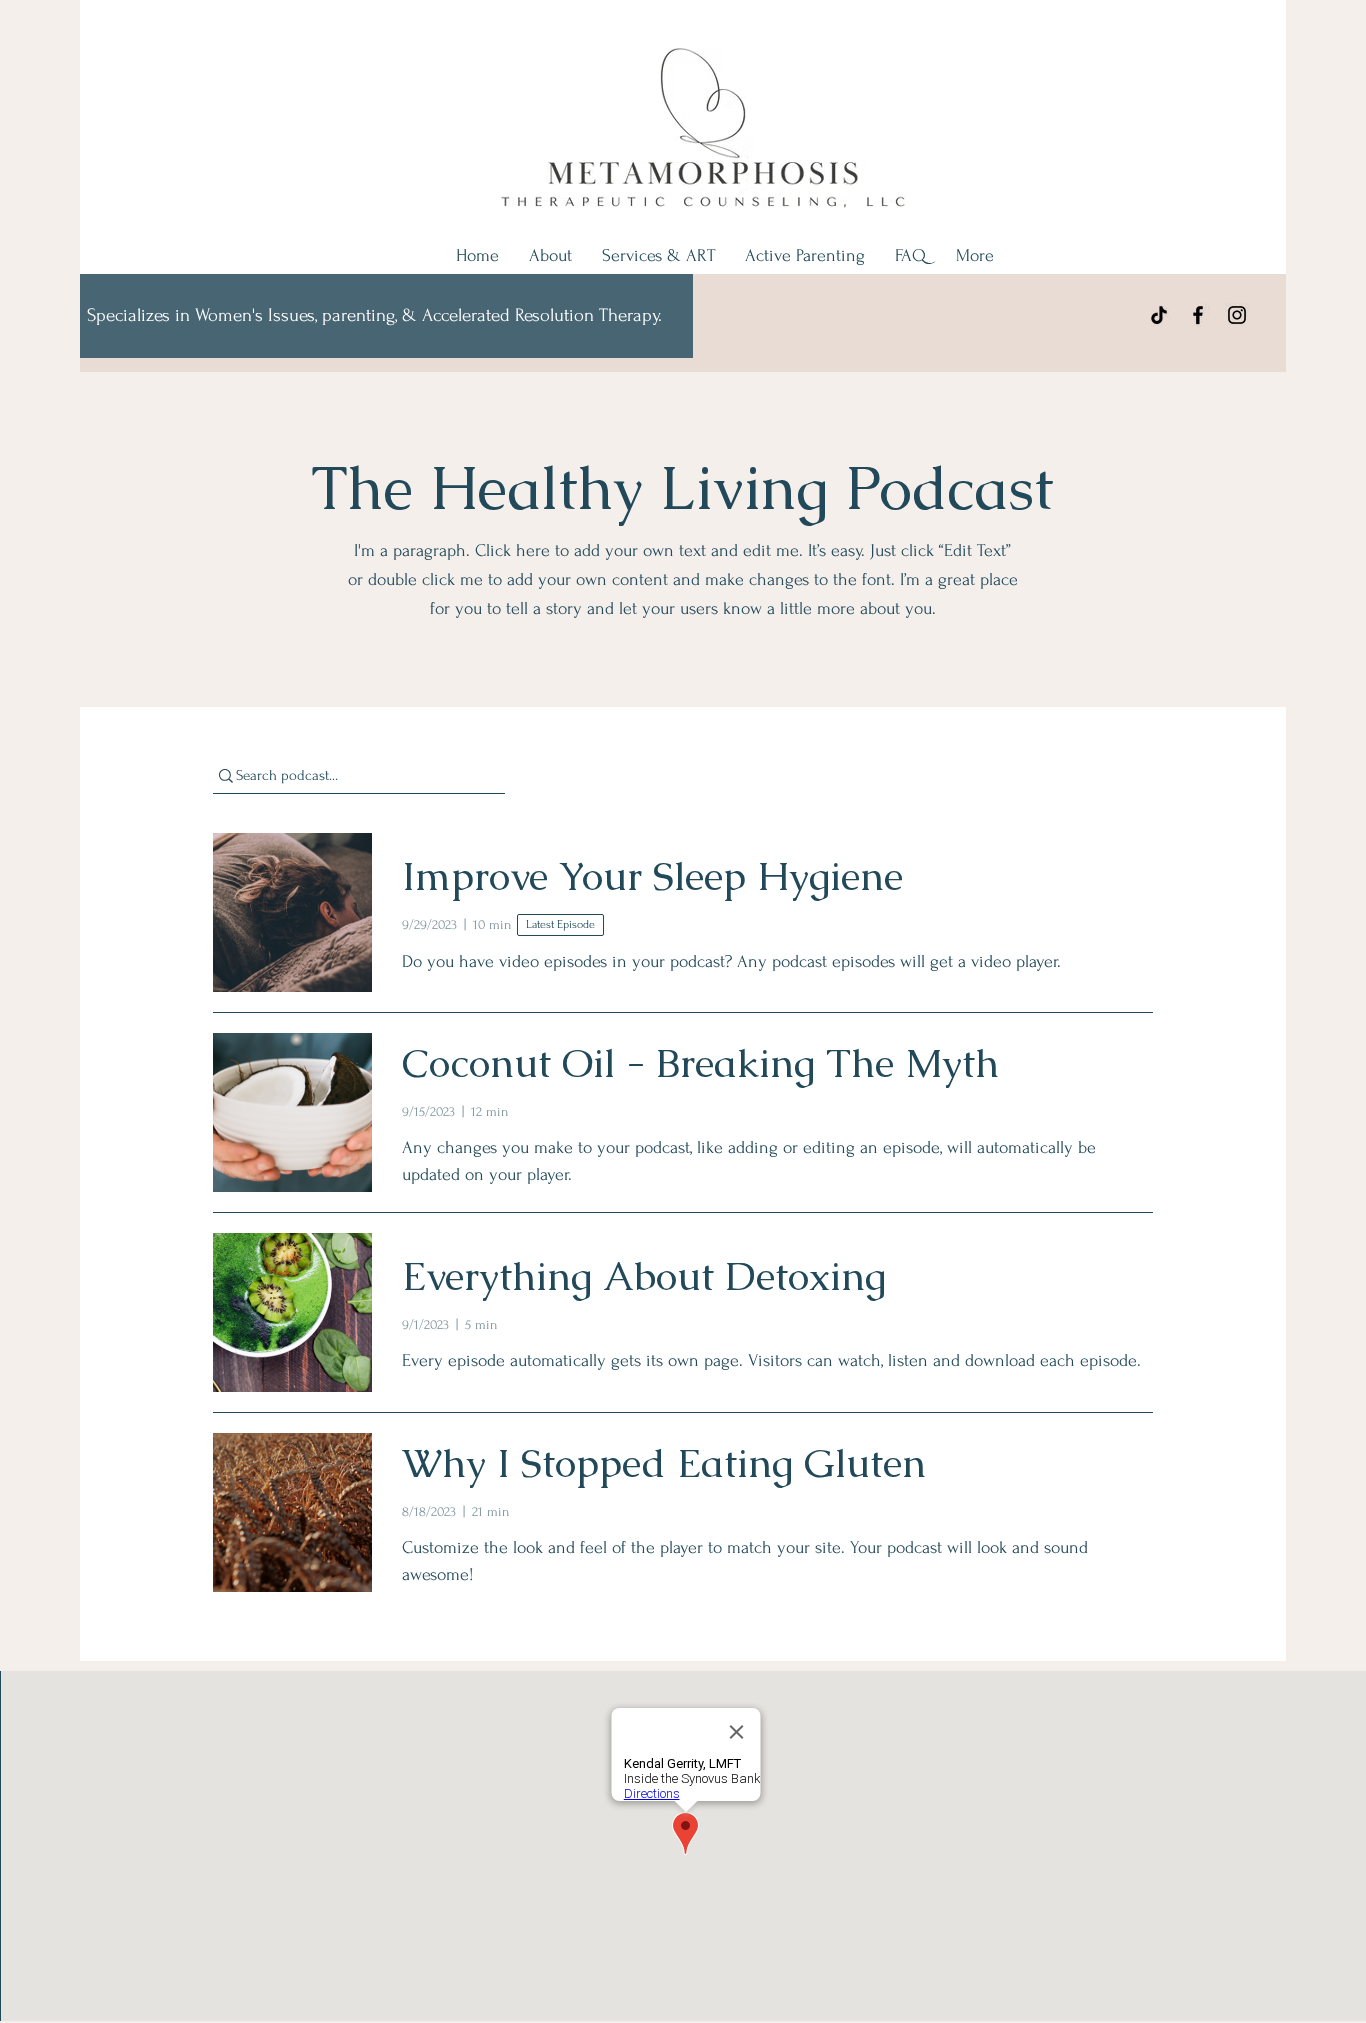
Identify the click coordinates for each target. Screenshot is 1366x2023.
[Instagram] (1237, 315)
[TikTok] (1159, 315)
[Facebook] (1198, 315)
